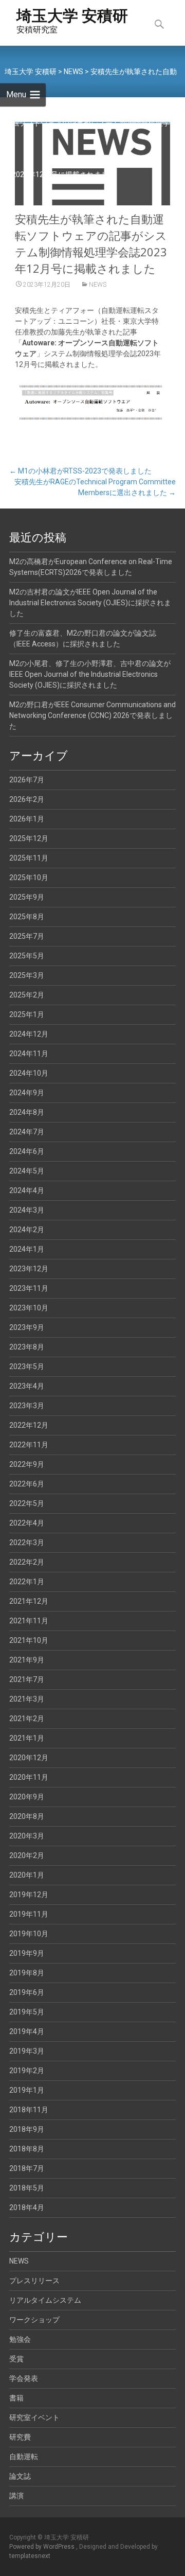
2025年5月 (27, 956)
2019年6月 (27, 1992)
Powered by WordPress (43, 2547)
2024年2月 (27, 1230)
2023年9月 (27, 1327)
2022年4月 (27, 1523)
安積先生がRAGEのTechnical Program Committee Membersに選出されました (95, 487)
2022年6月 (27, 1484)
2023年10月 (29, 1308)
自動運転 (24, 2457)
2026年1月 (27, 819)
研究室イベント (34, 2417)
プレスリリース (34, 2281)
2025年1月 (27, 1014)
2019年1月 (27, 2090)
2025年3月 (27, 975)
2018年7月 (27, 2168)
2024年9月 (27, 1093)
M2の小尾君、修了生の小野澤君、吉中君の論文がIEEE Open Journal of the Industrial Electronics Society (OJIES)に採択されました (90, 674)
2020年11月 (29, 1777)
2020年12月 (29, 1758)
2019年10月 (29, 1934)
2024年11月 (29, 1054)
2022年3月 (27, 1543)
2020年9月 (27, 1797)
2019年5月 (27, 2012)
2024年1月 (27, 1249)
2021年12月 (29, 1601)
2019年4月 (27, 2031)
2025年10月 (29, 878)
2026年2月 (27, 799)
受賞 (16, 2359)
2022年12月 (29, 1425)
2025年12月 (29, 838)
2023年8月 (27, 1347)
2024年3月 (27, 1210)
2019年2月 (27, 2071)
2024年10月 (29, 1073)
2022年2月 (27, 1562)
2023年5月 (27, 1366)
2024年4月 (27, 1190)
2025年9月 (27, 897)
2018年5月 (27, 2188)
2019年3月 (27, 2051)
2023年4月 (27, 1386)
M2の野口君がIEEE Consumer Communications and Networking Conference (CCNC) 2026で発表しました (92, 715)
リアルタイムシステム (45, 2300)
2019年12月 (29, 1895)
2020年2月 (27, 1855)
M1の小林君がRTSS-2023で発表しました (80, 471)
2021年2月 (27, 1719)
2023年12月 (29, 1269)
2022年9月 (27, 1464)
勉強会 (20, 2339)
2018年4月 (27, 2207)
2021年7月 (27, 1679)
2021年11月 (29, 1621)
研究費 (20, 2437)
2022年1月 (27, 1582)
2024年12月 (29, 1034)
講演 (16, 2496)
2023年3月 (27, 1406)
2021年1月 (27, 1738)
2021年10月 (29, 1640)
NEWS (98, 285)
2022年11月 (29, 1445)
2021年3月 (27, 1699)
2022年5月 (27, 1503)
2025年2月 (27, 995)
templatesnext (30, 2556)
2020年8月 (27, 1816)
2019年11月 (29, 1914)
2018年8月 (27, 2149)
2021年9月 (27, 1660)
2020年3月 (27, 1836)
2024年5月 (27, 1171)
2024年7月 (27, 1132)
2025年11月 (29, 858)
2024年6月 (27, 1151)
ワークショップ (34, 2320)
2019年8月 (27, 1973)
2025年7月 (27, 936)
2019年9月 (27, 1953)
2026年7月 (27, 780)
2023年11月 (29, 1288)
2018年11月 (29, 2110)
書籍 (16, 2398)
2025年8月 (27, 917)
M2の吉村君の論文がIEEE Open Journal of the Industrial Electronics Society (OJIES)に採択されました (90, 603)
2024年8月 (27, 1112)
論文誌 (20, 2476)
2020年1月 (27, 1875)
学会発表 (24, 2378)
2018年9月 (27, 2129)
